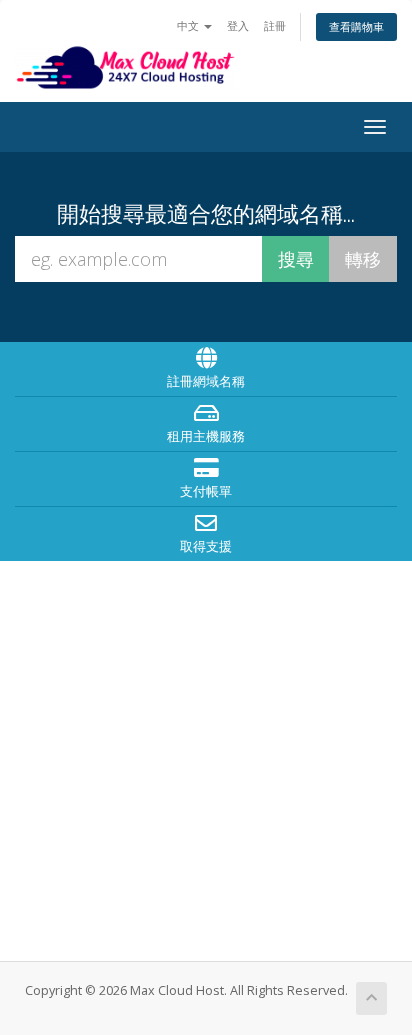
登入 (238, 25)
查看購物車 (356, 26)
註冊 (275, 25)
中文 (189, 25)
